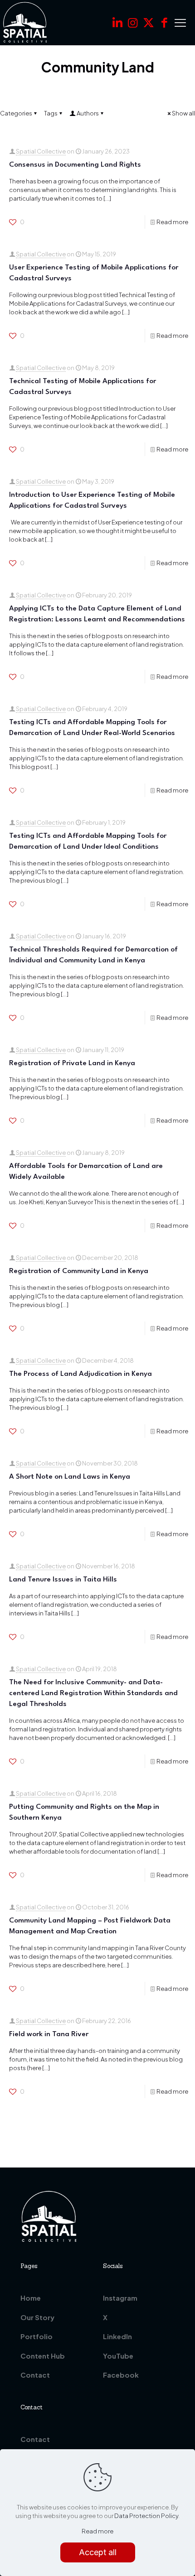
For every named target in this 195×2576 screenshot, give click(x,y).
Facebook (121, 2375)
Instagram (120, 2298)
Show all (183, 113)
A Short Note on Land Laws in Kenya (70, 1477)
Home (31, 2298)
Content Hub (43, 2356)
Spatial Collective (41, 151)
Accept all (98, 2552)
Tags (51, 113)
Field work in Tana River (49, 2034)
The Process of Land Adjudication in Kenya (80, 1374)
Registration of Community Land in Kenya (79, 1271)
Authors (88, 113)
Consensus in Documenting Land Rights (75, 165)
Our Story (37, 2317)
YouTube (118, 2356)
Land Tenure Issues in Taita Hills (63, 1580)
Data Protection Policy (146, 2516)
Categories (16, 113)
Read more (172, 222)
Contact (35, 2375)
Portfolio (37, 2336)
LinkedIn (117, 2336)
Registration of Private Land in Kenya (72, 1063)
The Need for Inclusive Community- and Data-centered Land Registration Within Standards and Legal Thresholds (93, 1693)
